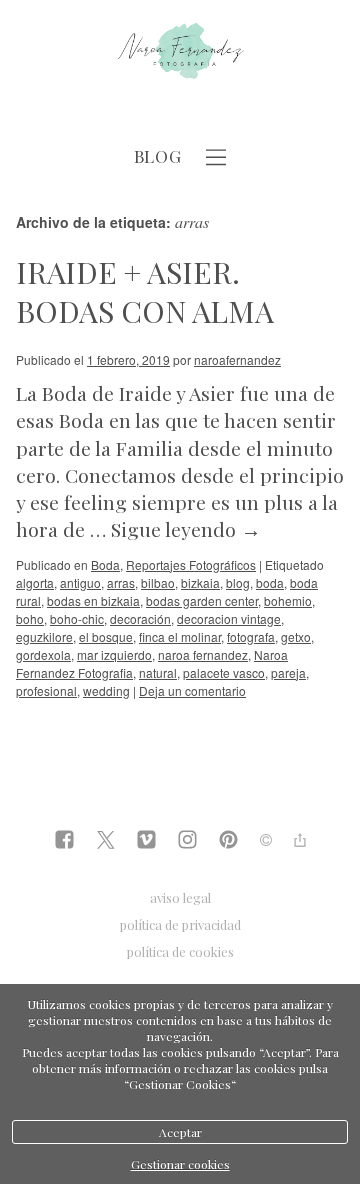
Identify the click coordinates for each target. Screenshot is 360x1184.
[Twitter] (105, 841)
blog (238, 582)
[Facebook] (64, 841)
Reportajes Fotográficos (191, 564)
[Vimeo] (146, 841)
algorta (35, 582)
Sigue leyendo (186, 529)
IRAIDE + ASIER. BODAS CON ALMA (145, 291)
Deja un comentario (192, 690)
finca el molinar (180, 636)
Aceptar (180, 1132)
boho (30, 618)
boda (270, 582)
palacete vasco (224, 672)
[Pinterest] (228, 841)
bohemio (288, 600)
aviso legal (180, 897)
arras (121, 582)
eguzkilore (44, 636)
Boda (105, 564)
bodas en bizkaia (93, 600)
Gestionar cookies (180, 1164)
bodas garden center (202, 600)
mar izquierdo (114, 654)
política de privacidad (180, 924)
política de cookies (180, 951)
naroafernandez (237, 359)
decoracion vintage (229, 618)
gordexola (43, 654)
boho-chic (77, 618)
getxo (296, 636)
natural (158, 672)
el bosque (106, 636)
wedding (106, 690)
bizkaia (200, 582)
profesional (46, 690)
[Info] (266, 841)
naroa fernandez (203, 654)
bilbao (158, 582)
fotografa (251, 636)
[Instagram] (187, 841)
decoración (140, 618)
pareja (288, 672)
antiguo (80, 582)
